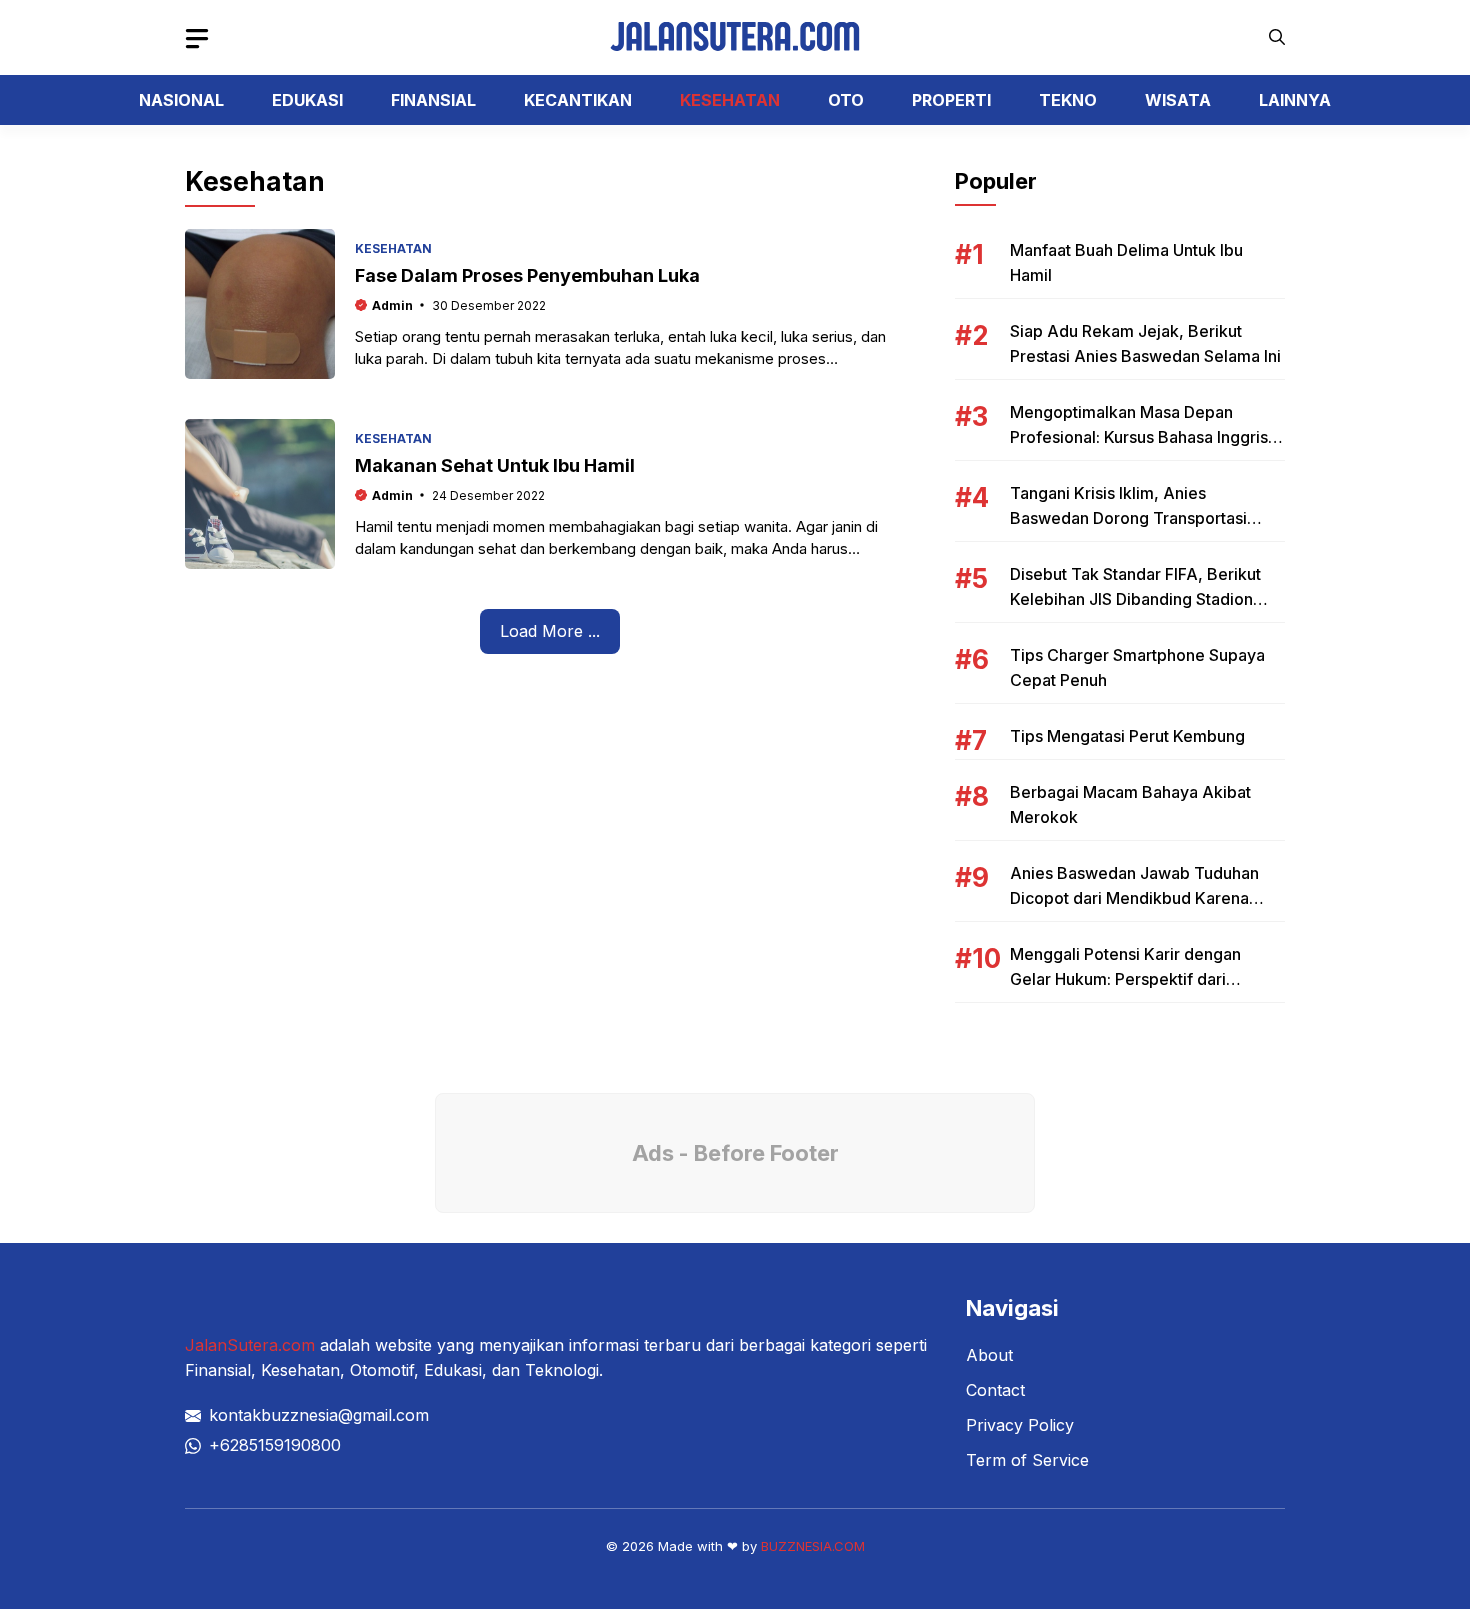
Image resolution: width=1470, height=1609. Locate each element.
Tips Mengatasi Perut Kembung (1127, 736)
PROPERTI (951, 100)
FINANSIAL (433, 100)
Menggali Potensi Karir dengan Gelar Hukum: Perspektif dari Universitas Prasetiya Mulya (1125, 979)
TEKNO (1068, 100)
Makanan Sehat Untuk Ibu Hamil (495, 465)
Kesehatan (393, 248)
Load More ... (550, 631)
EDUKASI (307, 100)
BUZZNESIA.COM (813, 1546)
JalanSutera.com (250, 1345)
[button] (1277, 37)
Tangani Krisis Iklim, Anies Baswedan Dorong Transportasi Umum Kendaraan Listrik (1128, 518)
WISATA (1178, 100)
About (989, 1355)
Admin (392, 305)
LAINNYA (1295, 100)
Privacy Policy (1020, 1425)
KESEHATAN (730, 100)
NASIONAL (181, 100)
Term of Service (1027, 1460)
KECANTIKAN (578, 100)
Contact (995, 1390)
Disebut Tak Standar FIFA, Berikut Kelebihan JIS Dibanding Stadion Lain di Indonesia (1135, 599)
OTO (846, 100)
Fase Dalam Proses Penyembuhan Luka (527, 275)
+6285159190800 (275, 1445)
